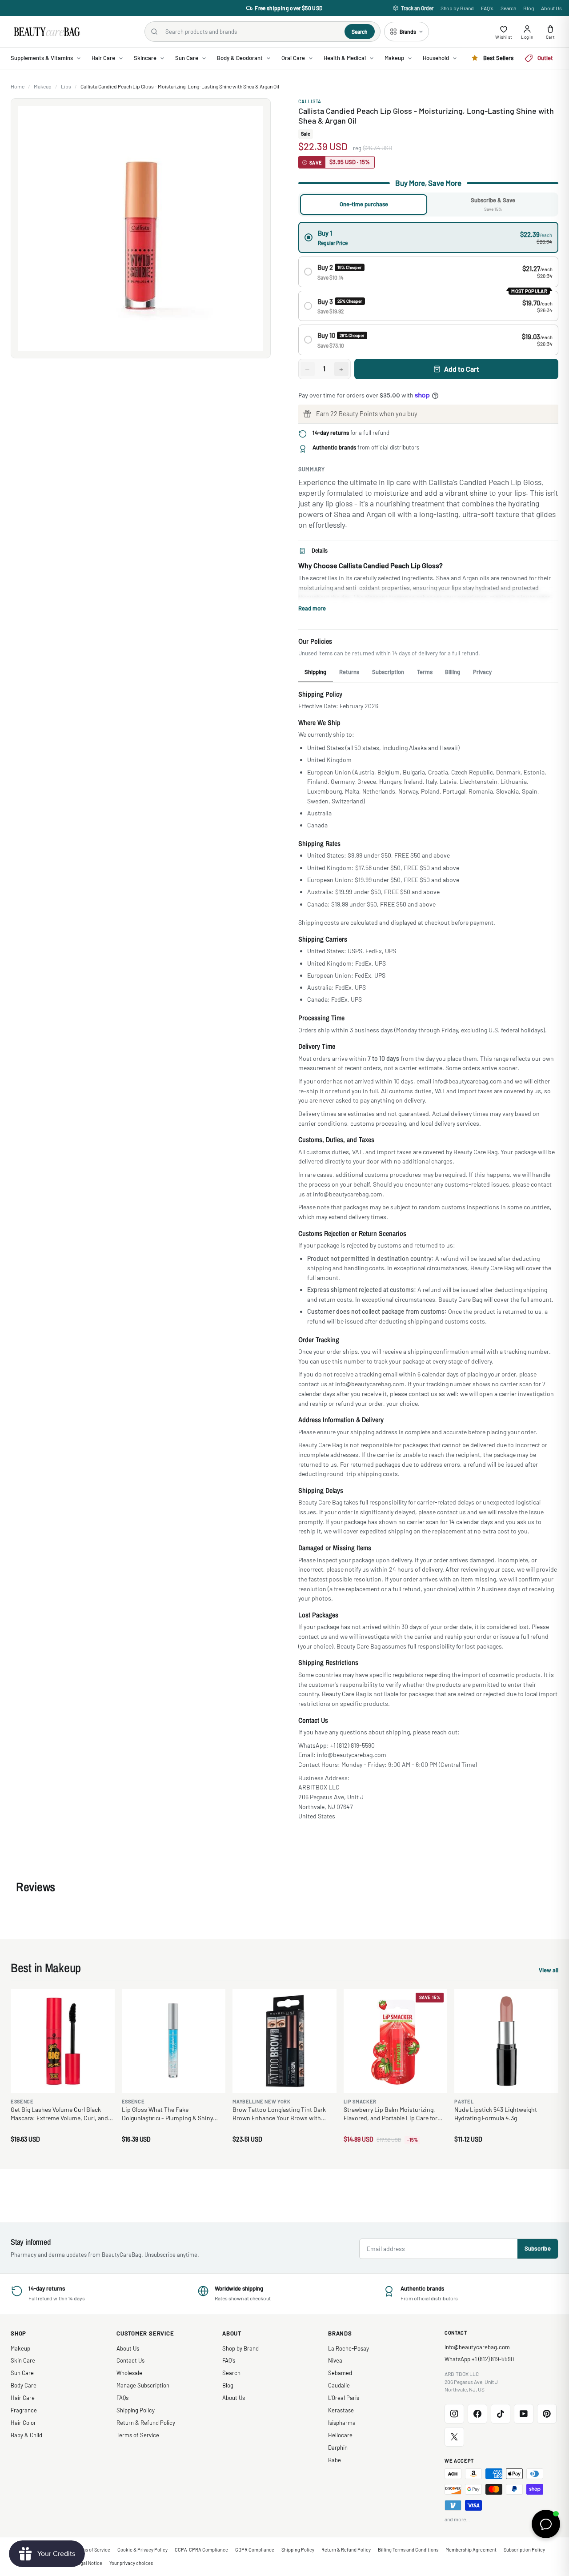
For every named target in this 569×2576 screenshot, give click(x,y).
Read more (312, 608)
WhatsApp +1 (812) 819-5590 (479, 2359)
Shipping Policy (136, 2410)
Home (18, 86)
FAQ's (487, 8)
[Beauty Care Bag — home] (46, 32)
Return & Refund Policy (146, 2423)
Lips (66, 86)
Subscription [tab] (388, 672)
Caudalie (339, 2385)
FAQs (122, 2398)
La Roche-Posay (349, 2348)
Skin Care (23, 2360)
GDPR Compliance (255, 2550)
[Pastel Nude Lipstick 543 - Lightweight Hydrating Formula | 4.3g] (506, 2041)
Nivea (335, 2360)
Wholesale (129, 2373)
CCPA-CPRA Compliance (201, 2550)
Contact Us (130, 2360)
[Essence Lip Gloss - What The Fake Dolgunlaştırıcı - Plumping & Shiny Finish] (174, 2041)
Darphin (338, 2448)
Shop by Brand (457, 8)
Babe (335, 2460)
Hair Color (23, 2423)
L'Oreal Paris (344, 2398)
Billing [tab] (453, 672)
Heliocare (340, 2435)
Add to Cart (462, 369)
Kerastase (341, 2410)
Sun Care (22, 2373)
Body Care (24, 2385)
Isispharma (342, 2423)
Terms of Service (138, 2435)
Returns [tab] (349, 672)
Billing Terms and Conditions (408, 2550)
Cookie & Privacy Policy (142, 2550)
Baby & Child (26, 2435)
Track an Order (417, 8)
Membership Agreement (471, 2550)
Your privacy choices (131, 2563)
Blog (529, 8)
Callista (310, 101)
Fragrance (24, 2410)
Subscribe (538, 2248)
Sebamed (340, 2373)
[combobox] (251, 32)
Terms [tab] (425, 672)
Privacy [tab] (482, 672)
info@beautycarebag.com (477, 2347)
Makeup (43, 86)
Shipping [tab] (315, 672)
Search (508, 8)
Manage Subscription (143, 2385)
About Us (551, 8)
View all (549, 1971)
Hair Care (23, 2398)
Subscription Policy (524, 2550)
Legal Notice (89, 2563)
